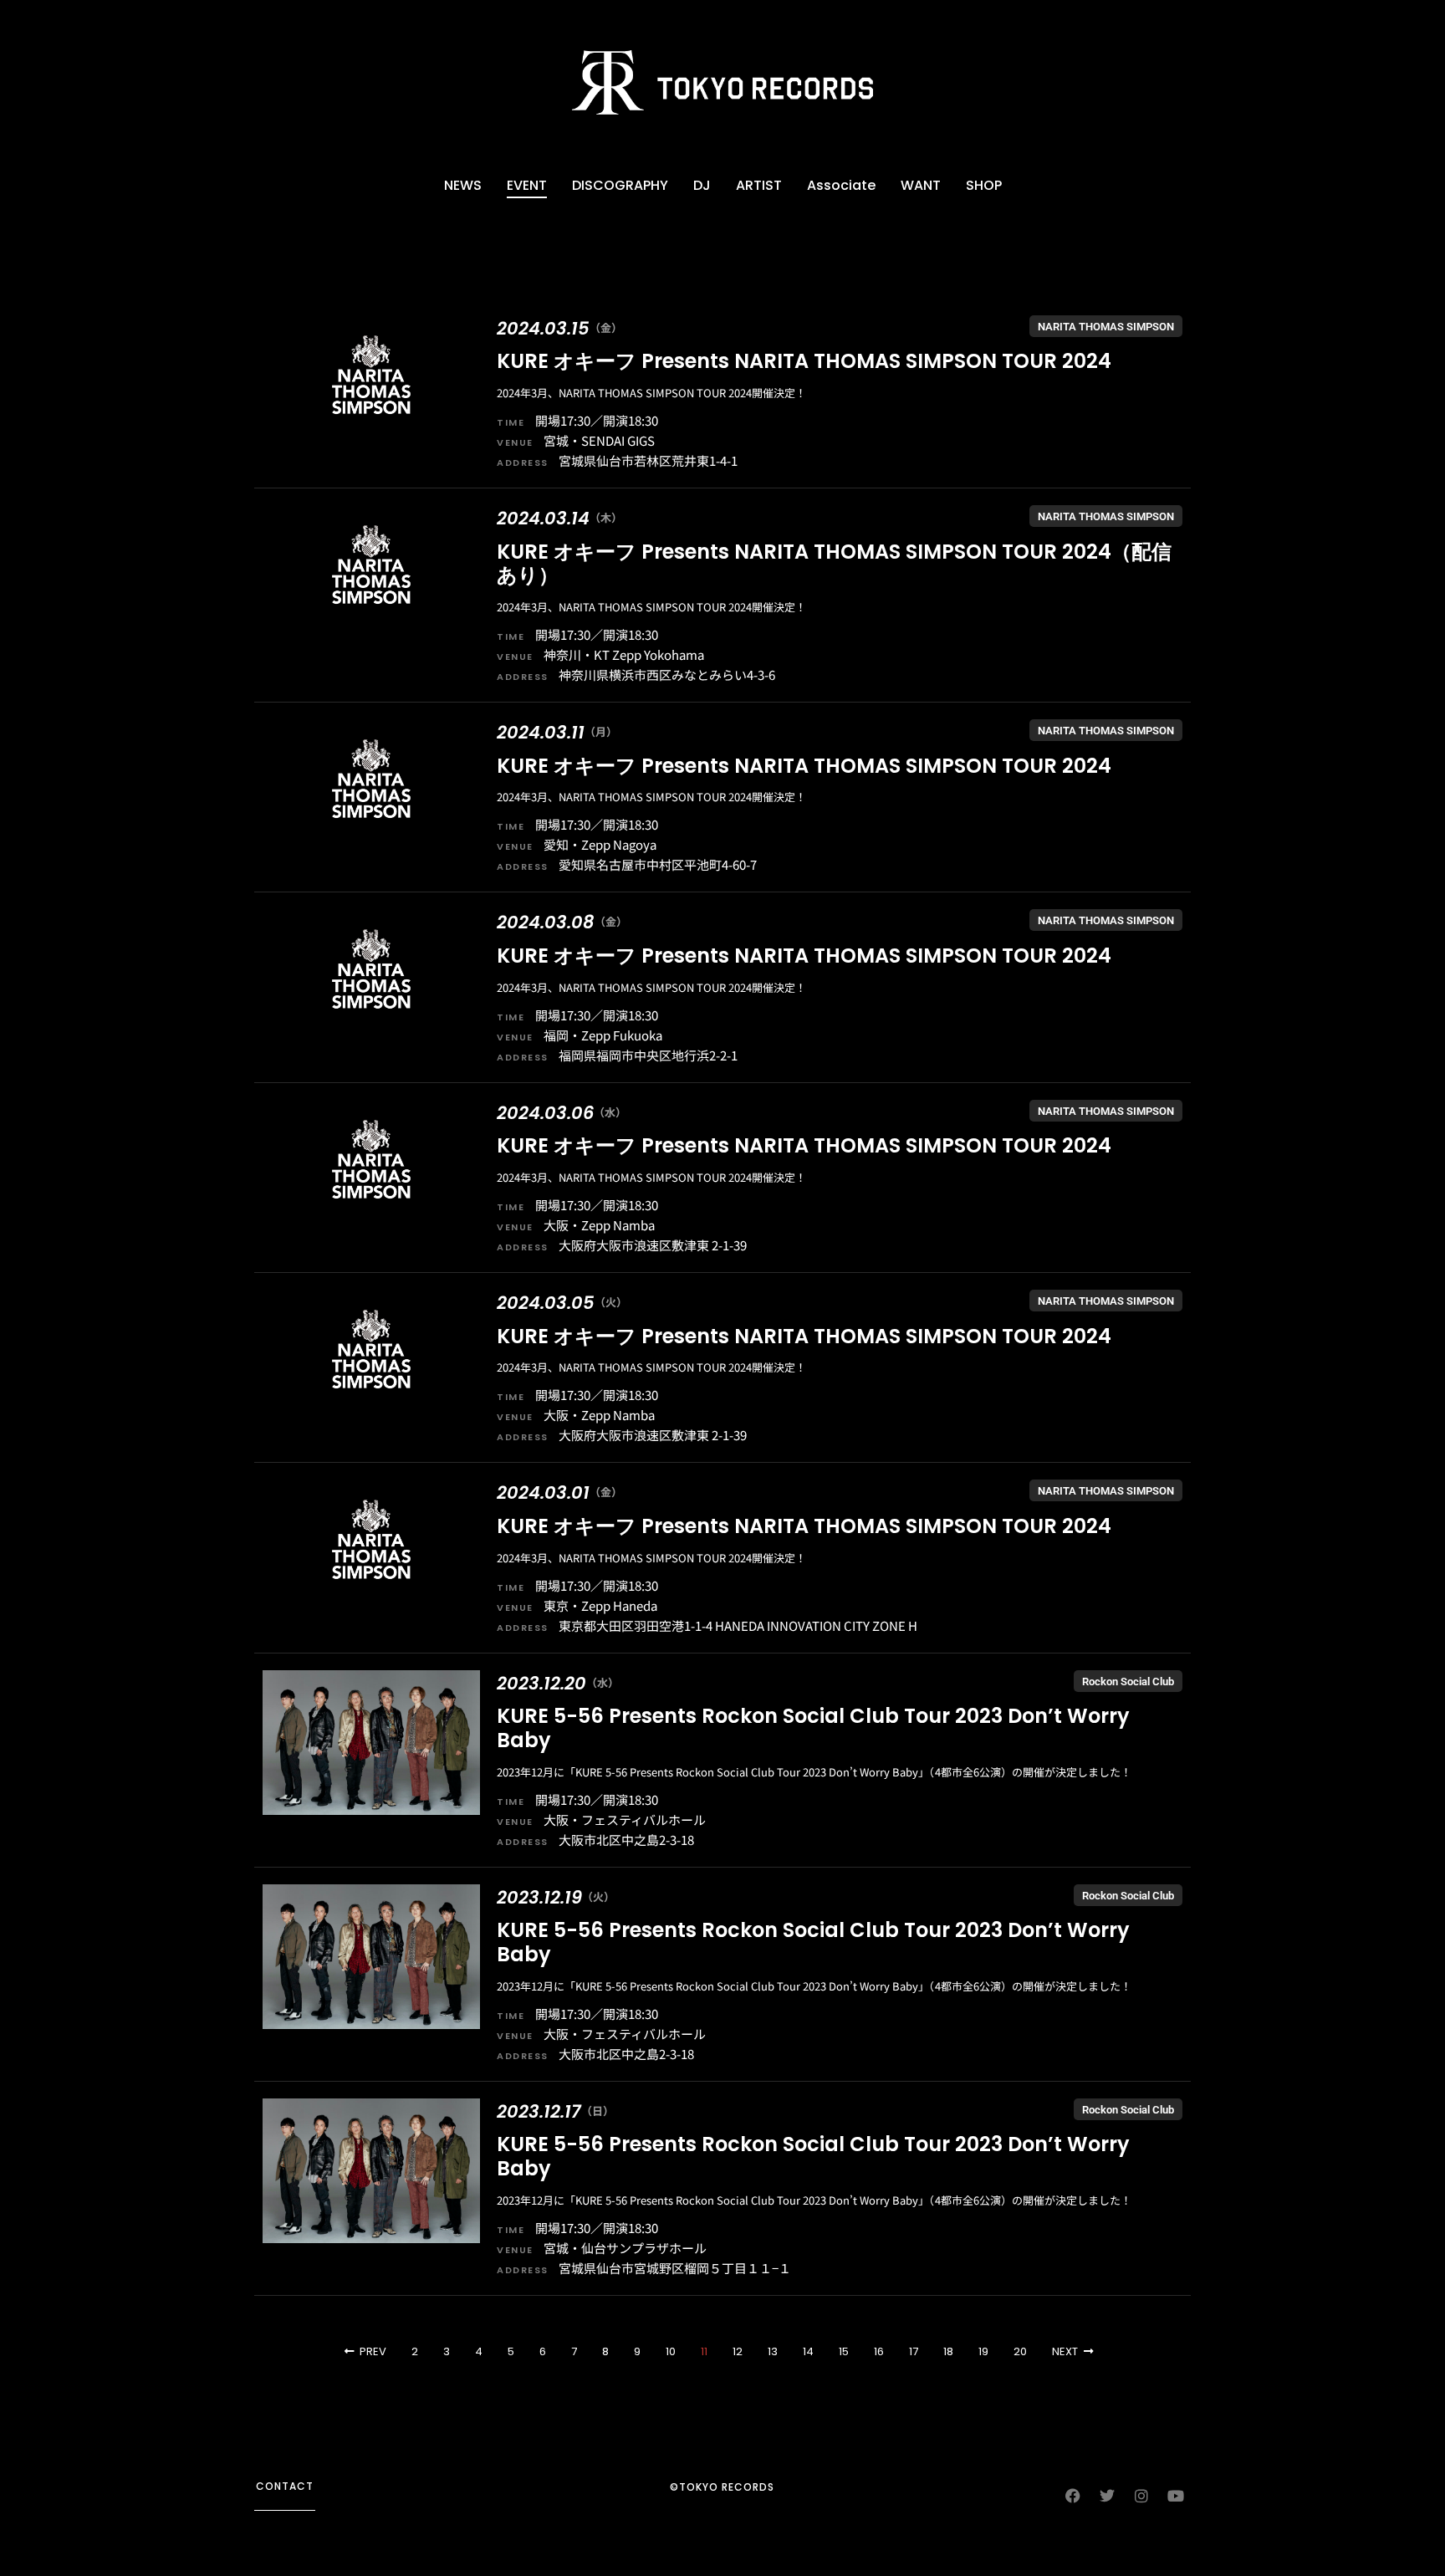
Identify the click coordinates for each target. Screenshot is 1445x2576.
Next (1065, 2351)
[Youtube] (1176, 2496)
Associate (841, 185)
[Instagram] (1141, 2496)
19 (983, 2351)
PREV (373, 2351)
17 (914, 2351)
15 (844, 2351)
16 (879, 2351)
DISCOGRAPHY (620, 185)
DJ (702, 185)
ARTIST (759, 185)
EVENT (527, 185)
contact (285, 2486)
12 (738, 2351)
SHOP (984, 185)
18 (948, 2351)
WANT (921, 185)
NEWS (463, 185)
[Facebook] (1073, 2496)
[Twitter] (1107, 2496)
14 (808, 2351)
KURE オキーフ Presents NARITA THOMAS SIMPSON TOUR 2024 (804, 361)
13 (773, 2351)
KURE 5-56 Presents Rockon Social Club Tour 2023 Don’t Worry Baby (813, 1728)
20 (1020, 2351)
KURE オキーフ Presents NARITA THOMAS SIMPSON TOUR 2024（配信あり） (834, 564)
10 (671, 2351)
